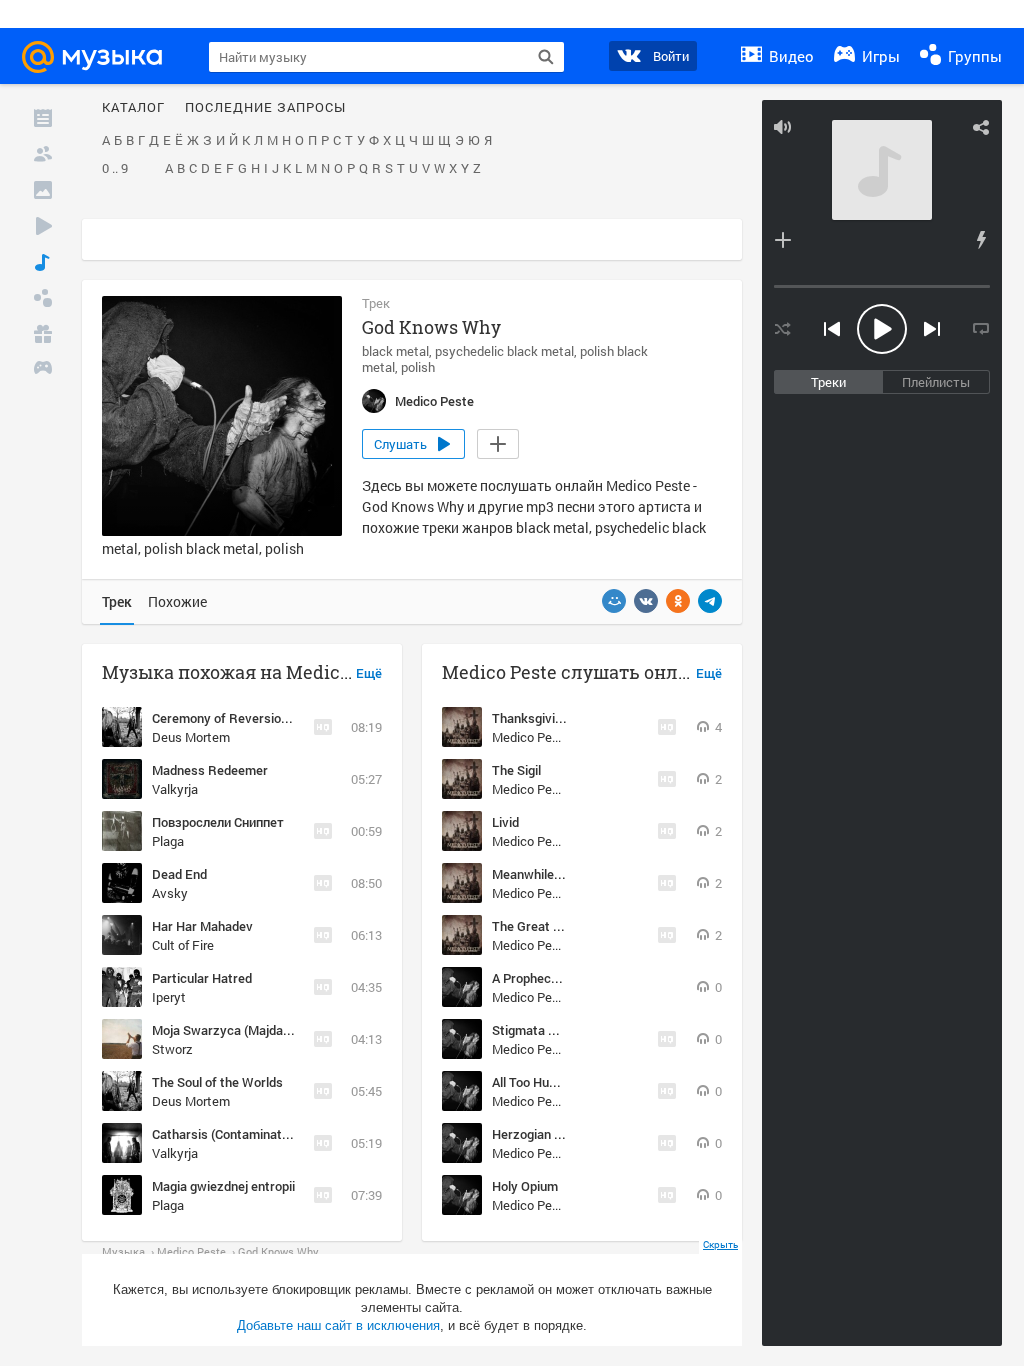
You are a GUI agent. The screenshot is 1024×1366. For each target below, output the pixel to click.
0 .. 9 (115, 169)
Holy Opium (525, 1186)
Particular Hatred (202, 978)
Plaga (168, 841)
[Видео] (43, 226)
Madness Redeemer (210, 770)
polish (418, 367)
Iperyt (169, 997)
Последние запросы (265, 108)
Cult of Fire (183, 945)
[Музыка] (43, 262)
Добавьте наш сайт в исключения (338, 1325)
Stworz (172, 1049)
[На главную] (101, 57)
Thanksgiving (530, 718)
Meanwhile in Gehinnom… (566, 874)
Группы (973, 56)
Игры (879, 56)
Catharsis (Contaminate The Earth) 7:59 (266, 1134)
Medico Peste (531, 737)
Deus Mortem (191, 737)
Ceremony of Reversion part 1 (238, 718)
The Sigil (516, 770)
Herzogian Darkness (551, 1134)
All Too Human (533, 1082)
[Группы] (43, 298)
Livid (505, 822)
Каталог (133, 108)
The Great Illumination (556, 926)
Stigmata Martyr (540, 1030)
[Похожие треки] (981, 240)
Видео (789, 56)
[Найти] (546, 57)
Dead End (179, 874)
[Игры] (43, 370)
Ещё (369, 674)
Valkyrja (175, 789)
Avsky (170, 893)
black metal (395, 351)
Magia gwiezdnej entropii (223, 1186)
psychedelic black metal (504, 351)
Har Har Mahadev (202, 926)
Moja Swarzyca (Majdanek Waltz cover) (266, 1030)
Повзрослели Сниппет (218, 822)
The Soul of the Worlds (217, 1082)
